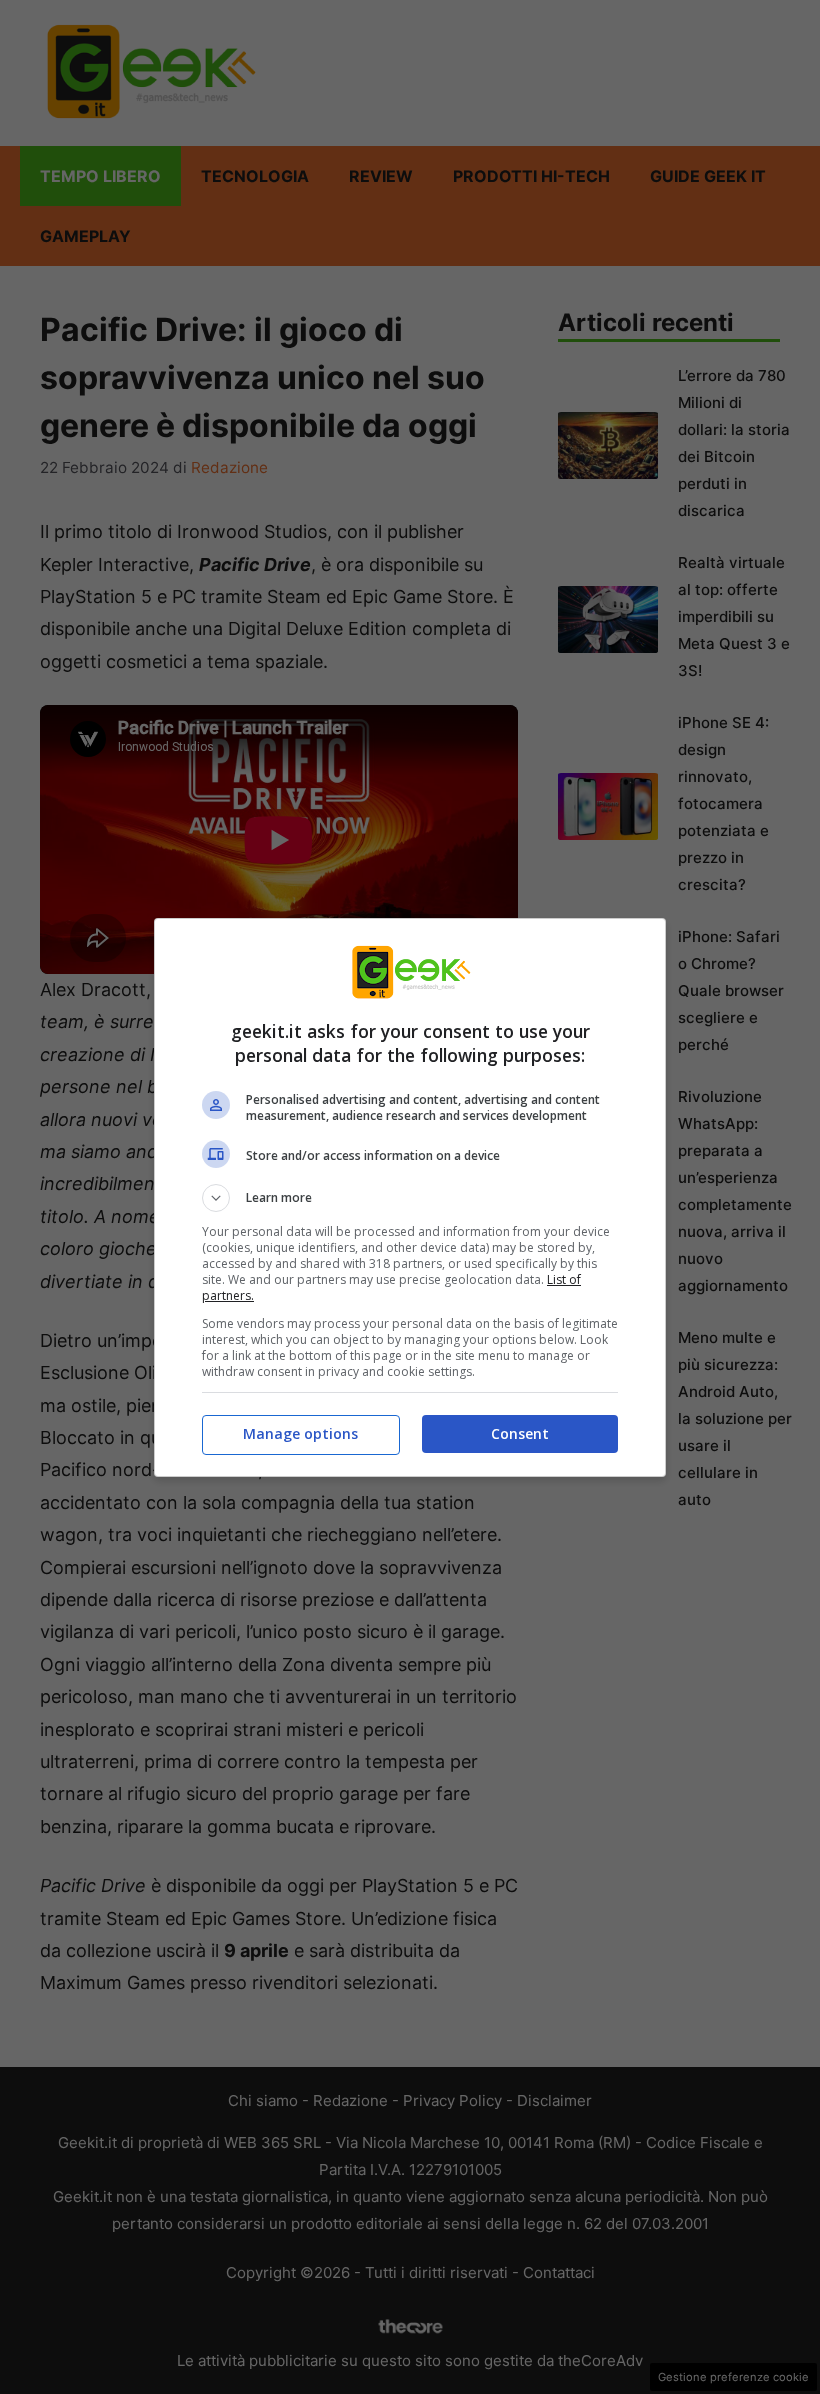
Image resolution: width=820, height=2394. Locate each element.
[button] (410, 1198)
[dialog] (410, 1197)
